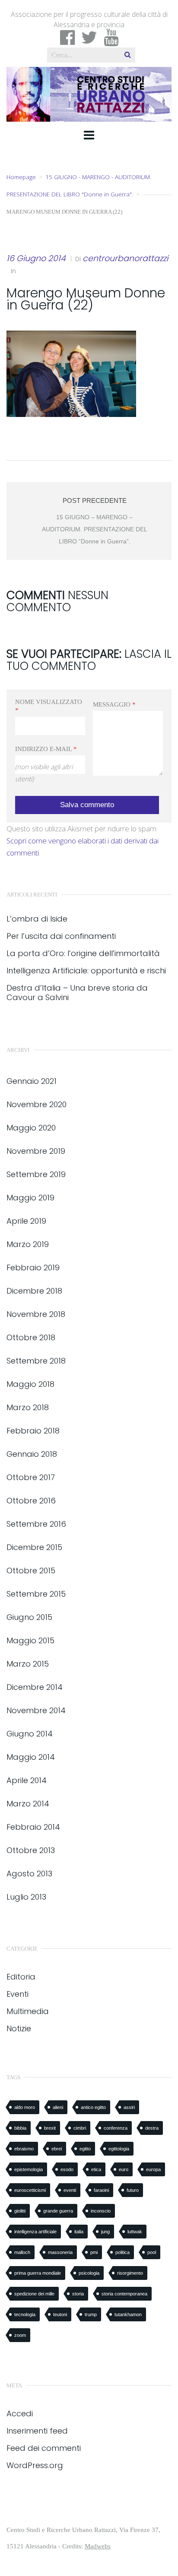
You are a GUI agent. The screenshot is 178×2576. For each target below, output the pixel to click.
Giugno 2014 (30, 1734)
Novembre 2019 (36, 1151)
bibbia (20, 2128)
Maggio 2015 (30, 1640)
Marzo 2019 (28, 1244)
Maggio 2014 (31, 1757)
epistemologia (29, 2169)
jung (105, 2232)
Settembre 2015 (36, 1594)
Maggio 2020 (31, 1128)
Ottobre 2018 (31, 1337)
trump (91, 2314)
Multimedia (28, 2011)
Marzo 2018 (28, 1407)
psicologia (89, 2273)
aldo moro (25, 2107)
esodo (67, 2169)
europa (153, 2169)
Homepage (21, 177)
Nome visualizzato (49, 706)
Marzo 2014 (28, 1804)
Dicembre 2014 (35, 1687)
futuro (133, 2190)
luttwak (135, 2232)
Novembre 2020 (37, 1104)
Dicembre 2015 (34, 1547)
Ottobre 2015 (31, 1571)
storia (78, 2294)
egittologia (119, 2149)
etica (96, 2169)
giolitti (20, 2211)
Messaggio (114, 704)
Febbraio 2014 (33, 1827)
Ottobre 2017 (31, 1477)
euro (124, 2169)
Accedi (20, 2413)
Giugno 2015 (29, 1617)
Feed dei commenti (44, 2448)
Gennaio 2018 (32, 1454)
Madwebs (98, 2546)
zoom (20, 2335)
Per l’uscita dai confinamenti (61, 936)
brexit (50, 2128)
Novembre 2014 (36, 1710)
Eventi (17, 1994)
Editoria (21, 1977)
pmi (94, 2252)
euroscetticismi (30, 2190)
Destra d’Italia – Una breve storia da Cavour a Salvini (77, 993)
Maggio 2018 (30, 1384)
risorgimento (130, 2273)
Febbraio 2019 (33, 1267)
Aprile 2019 (26, 1221)
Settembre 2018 (36, 1361)
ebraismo (24, 2149)
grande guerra (58, 2211)
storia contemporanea (124, 2294)
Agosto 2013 (29, 1874)
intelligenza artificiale (35, 2232)
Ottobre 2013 (31, 1850)
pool (152, 2252)
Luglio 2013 (26, 1897)
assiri (129, 2107)
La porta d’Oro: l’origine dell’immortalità (83, 953)
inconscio (101, 2211)
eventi (70, 2190)
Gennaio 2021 (32, 1081)
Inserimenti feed (37, 2431)
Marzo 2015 (28, 1664)
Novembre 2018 (36, 1314)
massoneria (60, 2252)
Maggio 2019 (30, 1198)
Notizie (19, 2028)
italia (79, 2232)
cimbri (80, 2128)
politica (122, 2252)
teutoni (60, 2314)
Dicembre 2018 (34, 1291)
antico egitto (93, 2107)
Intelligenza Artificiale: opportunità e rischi (86, 971)
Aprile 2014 (27, 1780)
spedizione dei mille (34, 2294)
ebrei (57, 2149)
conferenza (116, 2128)
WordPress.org (35, 2465)
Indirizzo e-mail (46, 749)
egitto (85, 2149)
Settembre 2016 (36, 1524)
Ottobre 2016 (31, 1501)
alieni (58, 2107)
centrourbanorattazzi (125, 258)
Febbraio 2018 (33, 1431)
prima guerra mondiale (38, 2273)
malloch (22, 2252)
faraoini (101, 2190)
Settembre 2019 (36, 1174)
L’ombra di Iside (37, 919)
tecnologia (25, 2314)
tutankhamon (128, 2314)
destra (152, 2128)
